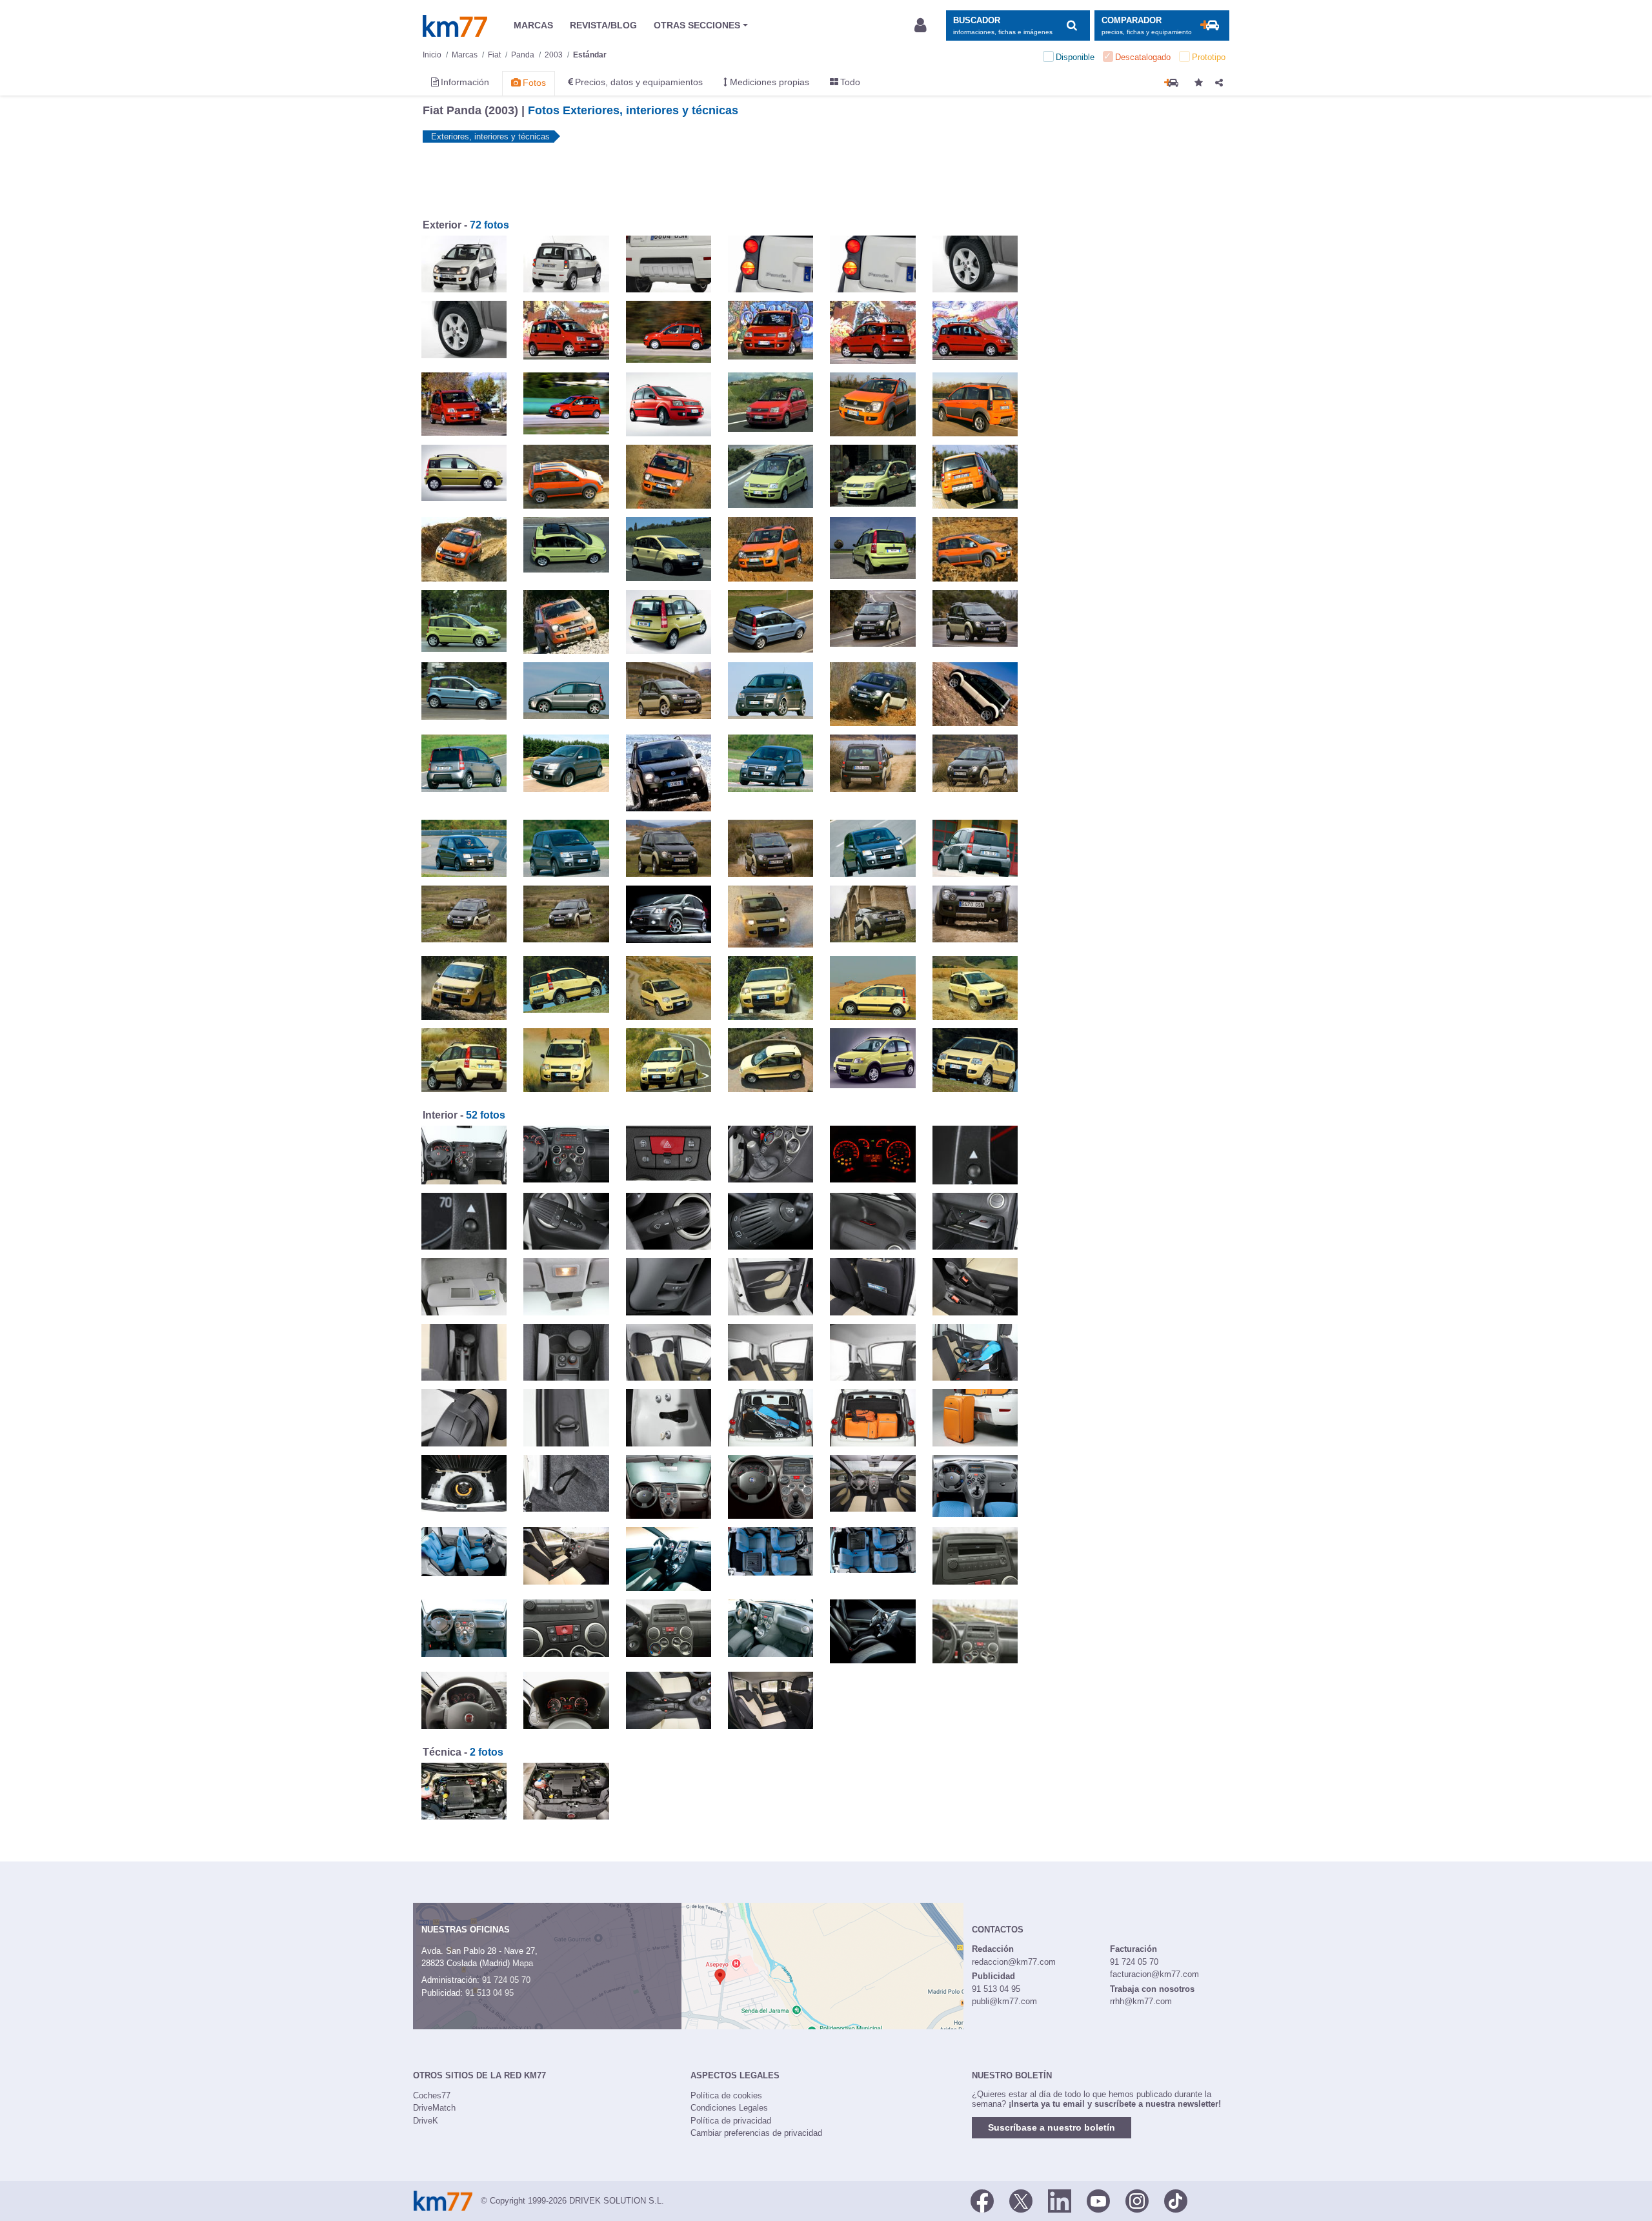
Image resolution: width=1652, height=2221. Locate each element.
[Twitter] (1021, 2200)
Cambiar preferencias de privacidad (756, 2133)
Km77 (455, 26)
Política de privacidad (731, 2121)
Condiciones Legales (729, 2108)
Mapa (523, 1963)
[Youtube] (1098, 2200)
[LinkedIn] (1060, 2200)
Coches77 (432, 2095)
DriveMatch (434, 2108)
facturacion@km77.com (1154, 1974)
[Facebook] (982, 2200)
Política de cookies (726, 2095)
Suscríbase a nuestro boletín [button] (1052, 2127)
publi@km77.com (1004, 2001)
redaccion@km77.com (1014, 1962)
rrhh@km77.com (1141, 2001)
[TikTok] (1176, 2200)
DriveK (426, 2121)
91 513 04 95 (489, 1993)
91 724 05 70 (506, 1980)
